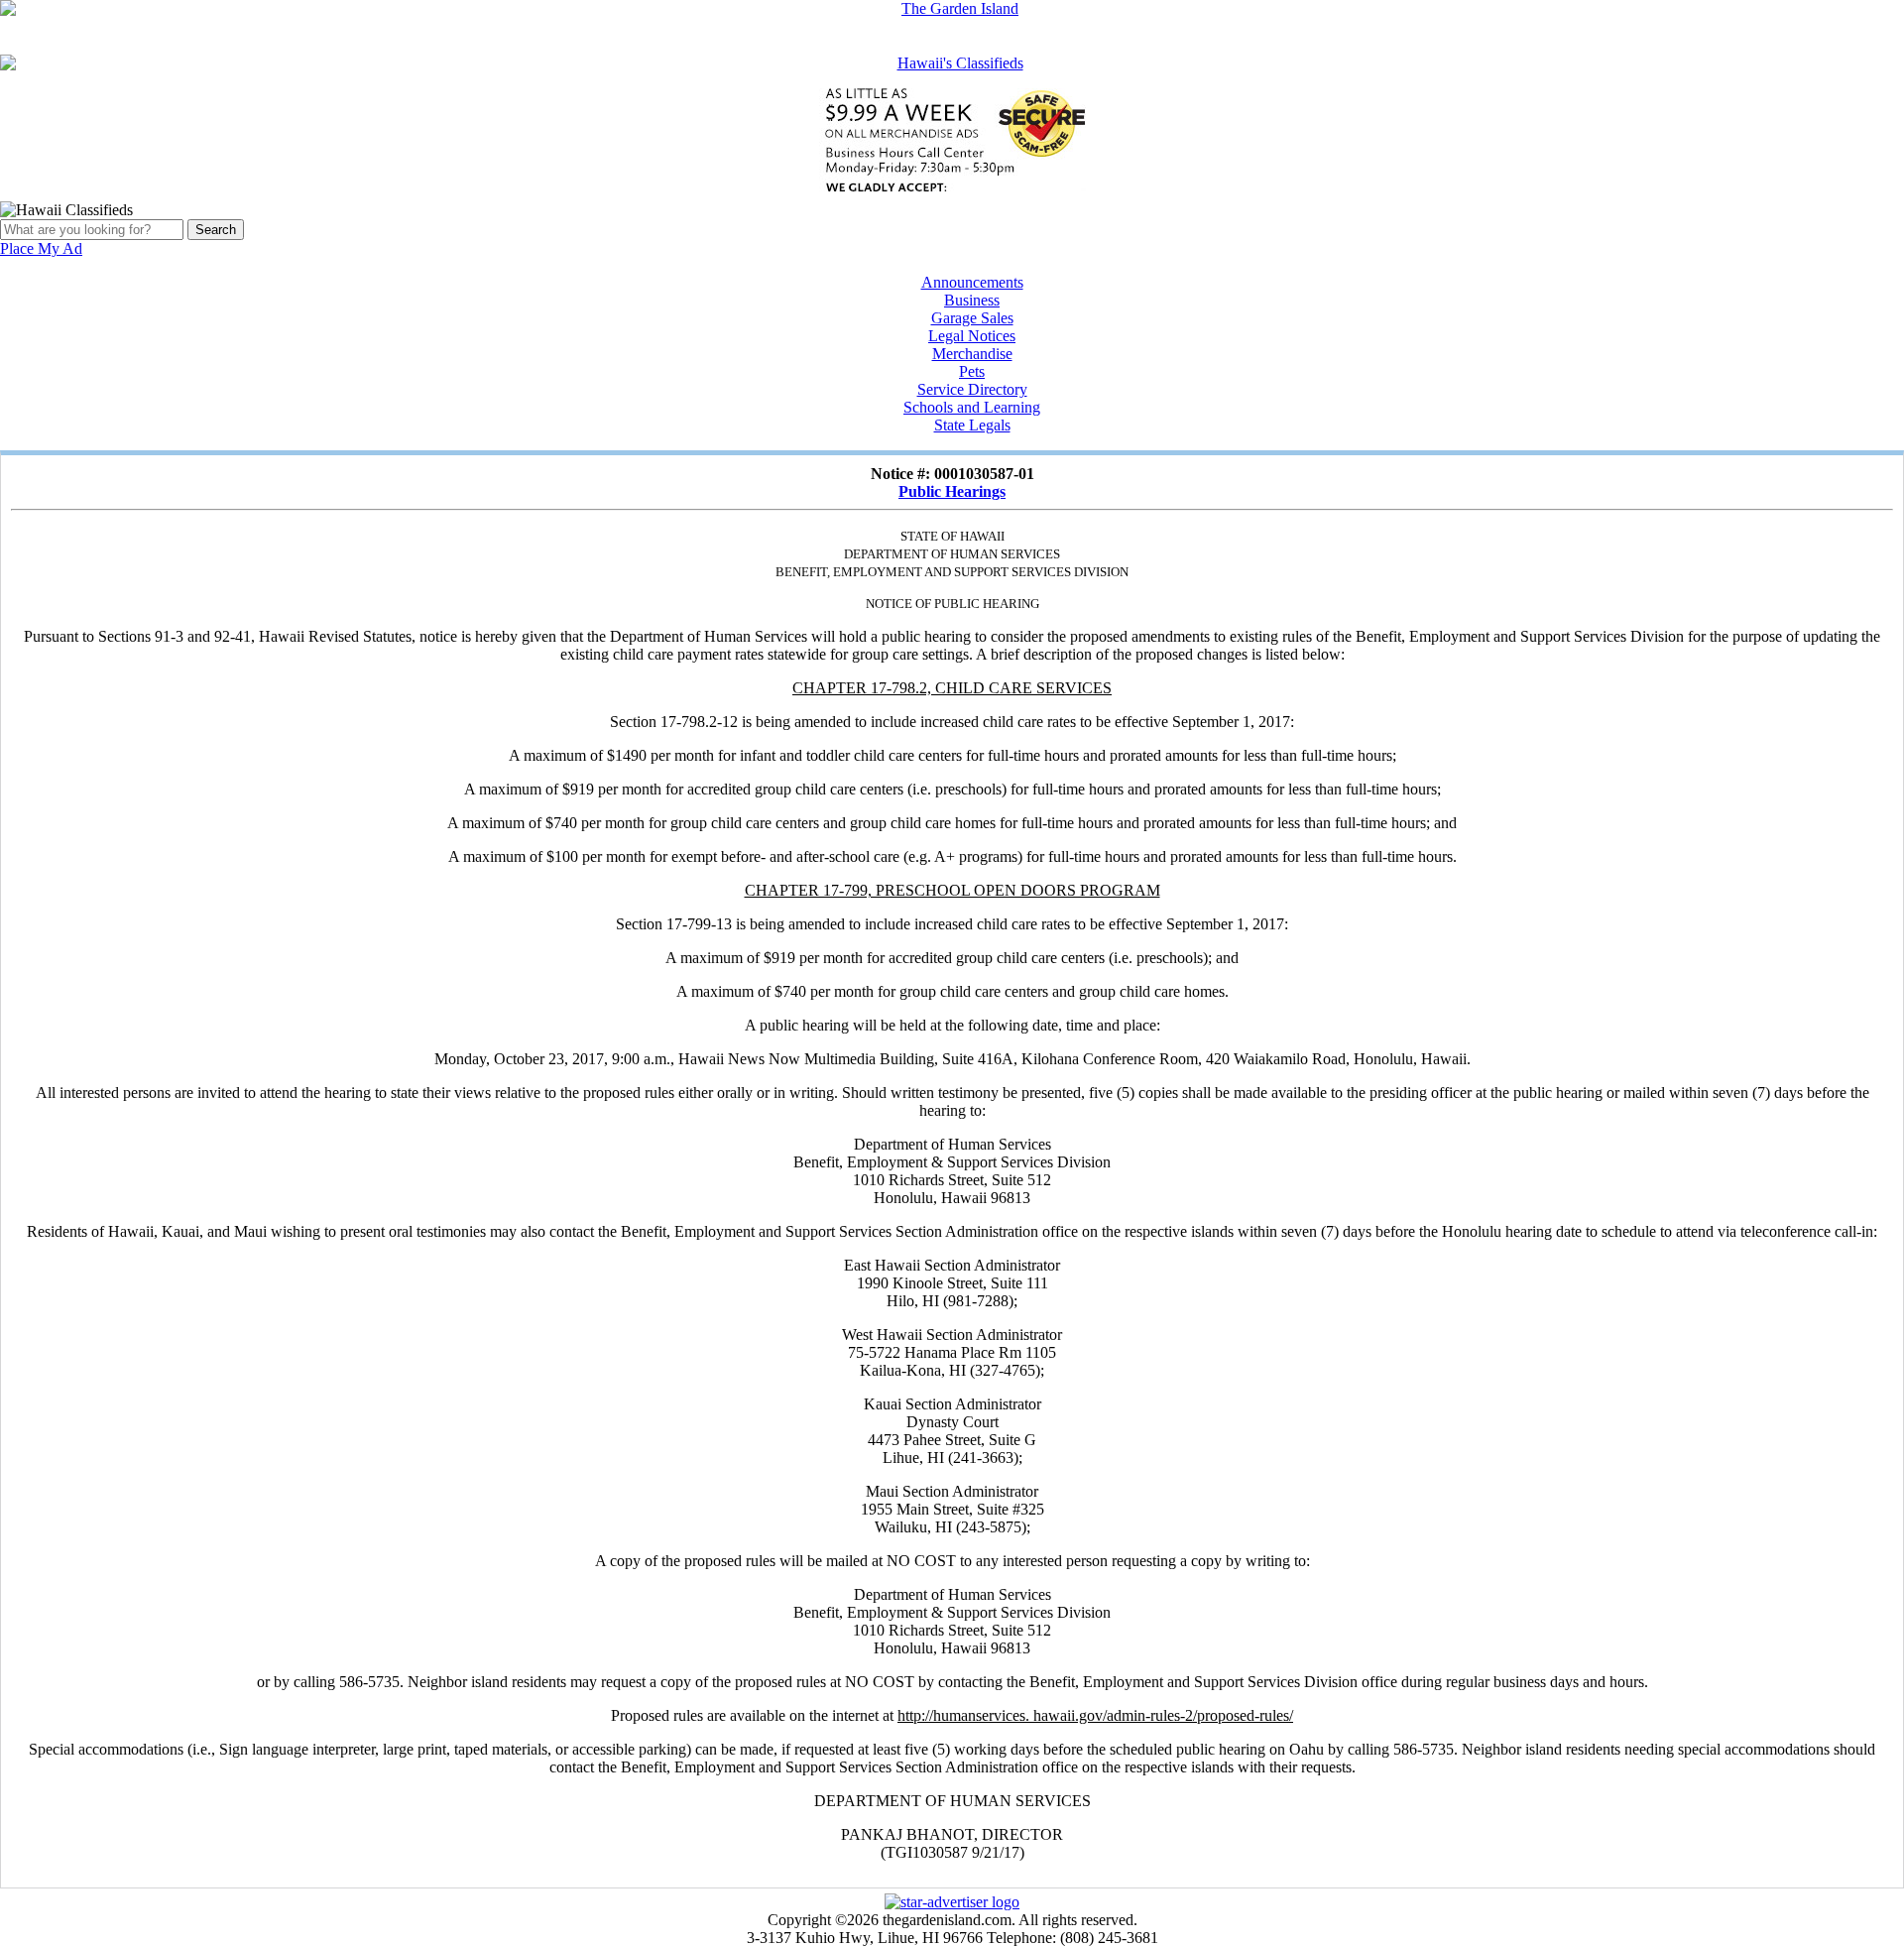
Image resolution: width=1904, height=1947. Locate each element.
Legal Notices (972, 336)
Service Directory (972, 389)
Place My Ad (41, 248)
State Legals (972, 425)
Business (972, 300)
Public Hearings (952, 491)
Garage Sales (972, 318)
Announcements (972, 282)
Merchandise (972, 354)
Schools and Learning (972, 407)
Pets (972, 371)
